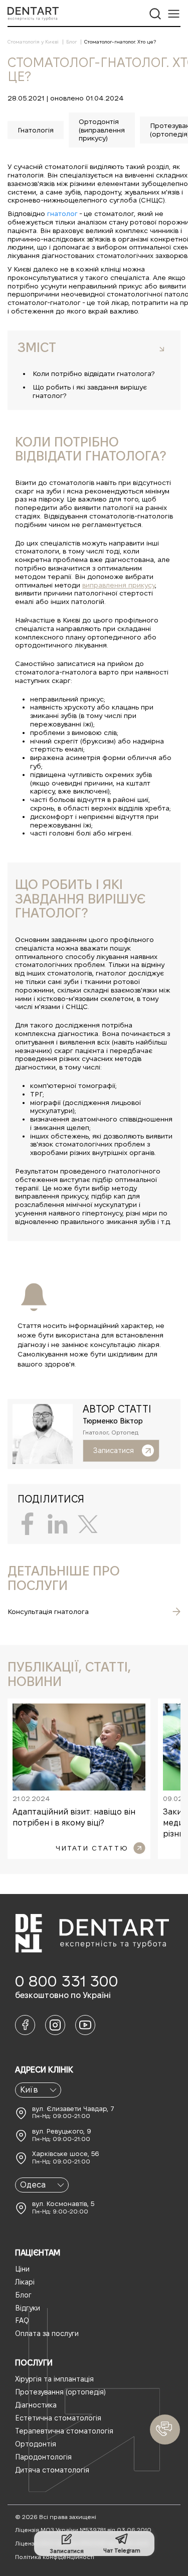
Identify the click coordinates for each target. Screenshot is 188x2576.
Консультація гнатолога (48, 1611)
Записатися (114, 1450)
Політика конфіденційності (55, 2557)
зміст (37, 347)
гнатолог (62, 213)
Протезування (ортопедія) (60, 2392)
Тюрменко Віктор (113, 1421)
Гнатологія (36, 130)
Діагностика (36, 2405)
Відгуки (28, 2308)
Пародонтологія (43, 2457)
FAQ (22, 2320)
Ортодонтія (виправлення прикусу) (102, 130)
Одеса (33, 2185)
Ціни (22, 2269)
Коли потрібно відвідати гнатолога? (93, 373)
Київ (29, 2090)
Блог (23, 2295)
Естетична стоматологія (58, 2418)
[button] (165, 2429)
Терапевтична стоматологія (64, 2431)
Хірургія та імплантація (54, 2379)
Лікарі (25, 2282)
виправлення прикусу (119, 585)
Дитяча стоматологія (52, 2470)
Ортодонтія (36, 2444)
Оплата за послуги (47, 2333)
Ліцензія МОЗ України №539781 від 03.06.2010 (83, 2530)
